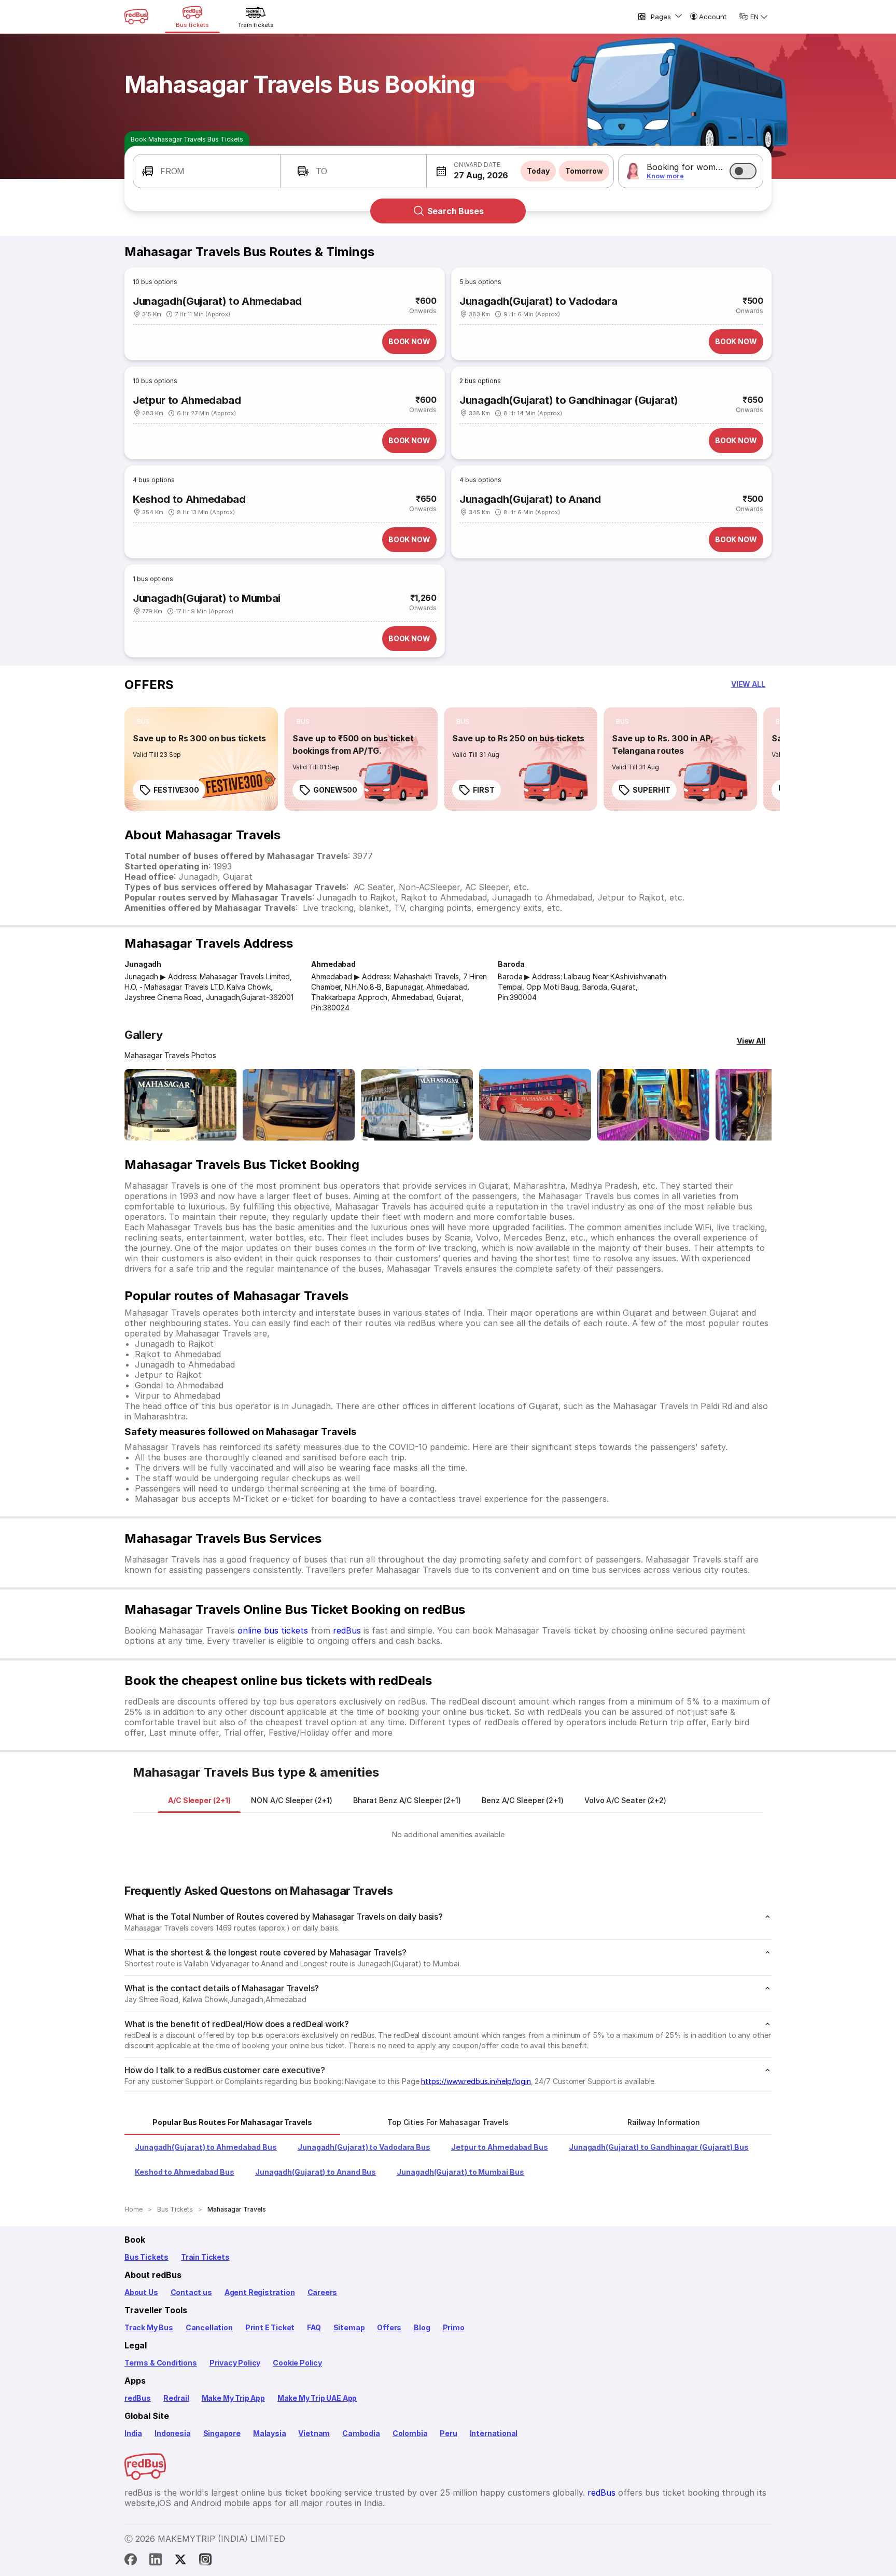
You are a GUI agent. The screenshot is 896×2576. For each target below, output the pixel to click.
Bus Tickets (146, 2257)
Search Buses (456, 211)
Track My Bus (149, 2327)
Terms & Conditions (161, 2363)
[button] (207, 171)
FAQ (314, 2327)
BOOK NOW (409, 341)
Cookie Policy (297, 2363)
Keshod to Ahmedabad (189, 499)
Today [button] (538, 171)
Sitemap (349, 2327)
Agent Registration (260, 2292)
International (494, 2433)
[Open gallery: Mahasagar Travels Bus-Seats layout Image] (653, 1105)
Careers (323, 2292)
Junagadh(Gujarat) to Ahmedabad (217, 301)
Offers (389, 2327)
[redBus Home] (136, 17)
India (133, 2433)
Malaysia (270, 2433)
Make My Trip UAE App (317, 2398)
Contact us (191, 2292)
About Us (141, 2292)
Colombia (410, 2433)
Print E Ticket (270, 2327)
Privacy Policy (235, 2363)
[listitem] (143, 722)
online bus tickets (273, 1630)
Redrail (176, 2398)
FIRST (484, 790)
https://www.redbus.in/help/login (476, 2081)
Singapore (222, 2433)
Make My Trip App (233, 2398)
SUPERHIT (652, 790)
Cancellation (209, 2327)
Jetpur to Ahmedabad (187, 400)
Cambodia (361, 2433)
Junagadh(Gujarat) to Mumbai (207, 598)
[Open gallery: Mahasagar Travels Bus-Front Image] (180, 1105)
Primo (454, 2327)
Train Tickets (205, 2257)
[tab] (199, 1800)
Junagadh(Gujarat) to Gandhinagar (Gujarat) (569, 400)
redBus (347, 1630)
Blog (422, 2327)
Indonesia (172, 2433)
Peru (448, 2433)
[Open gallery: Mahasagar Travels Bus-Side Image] (417, 1105)
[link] (201, 759)
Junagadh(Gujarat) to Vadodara (538, 301)
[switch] (743, 171)
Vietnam (314, 2433)
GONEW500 (335, 790)
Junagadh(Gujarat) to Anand (530, 499)
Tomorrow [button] (584, 171)
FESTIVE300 (176, 790)
